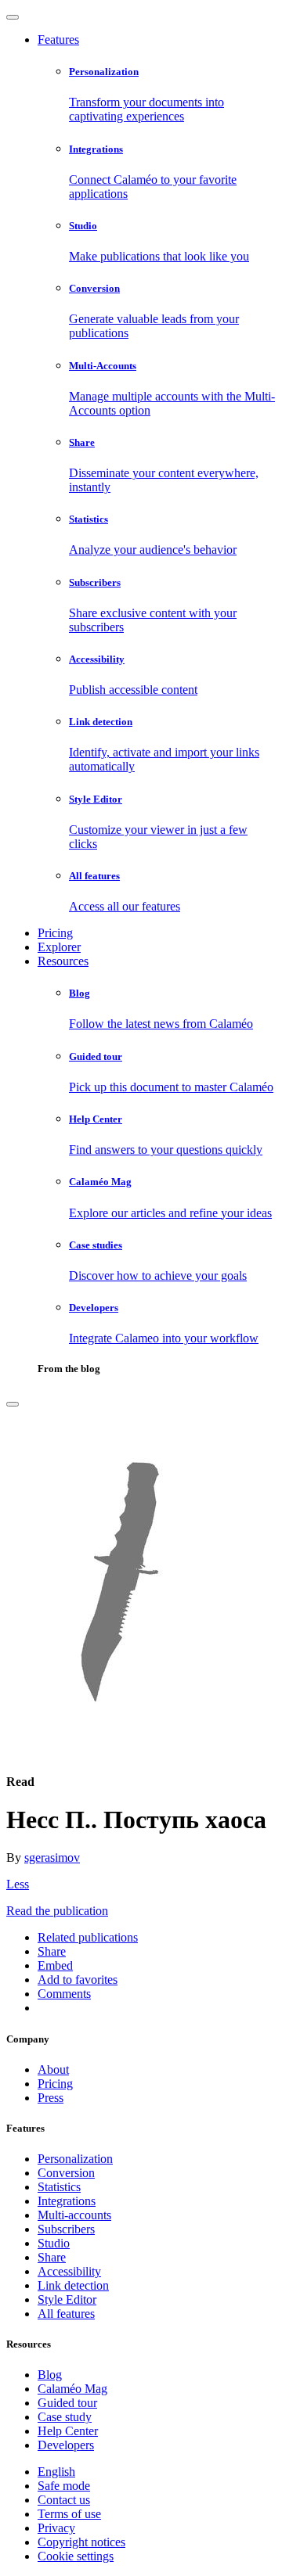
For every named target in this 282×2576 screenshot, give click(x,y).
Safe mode (64, 2486)
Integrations (67, 2201)
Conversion (66, 2173)
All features (66, 2314)
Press (51, 2098)
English (56, 2472)
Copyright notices (81, 2542)
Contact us (64, 2500)
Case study (65, 2417)
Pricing (55, 933)
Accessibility (69, 2271)
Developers (66, 2445)
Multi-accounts (74, 2215)
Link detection (73, 2285)
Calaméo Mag (72, 2389)
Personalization (75, 2159)
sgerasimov (52, 1857)
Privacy (56, 2528)
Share (52, 2257)
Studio (54, 2243)
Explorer (59, 947)
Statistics (59, 2187)
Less (18, 1884)
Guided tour (67, 2403)
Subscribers (66, 2229)
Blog (50, 2375)
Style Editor (67, 2299)
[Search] (13, 1404)
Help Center (68, 2431)
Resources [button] (63, 961)
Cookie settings (76, 2556)
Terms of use (69, 2514)
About (53, 2069)
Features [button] (58, 40)
